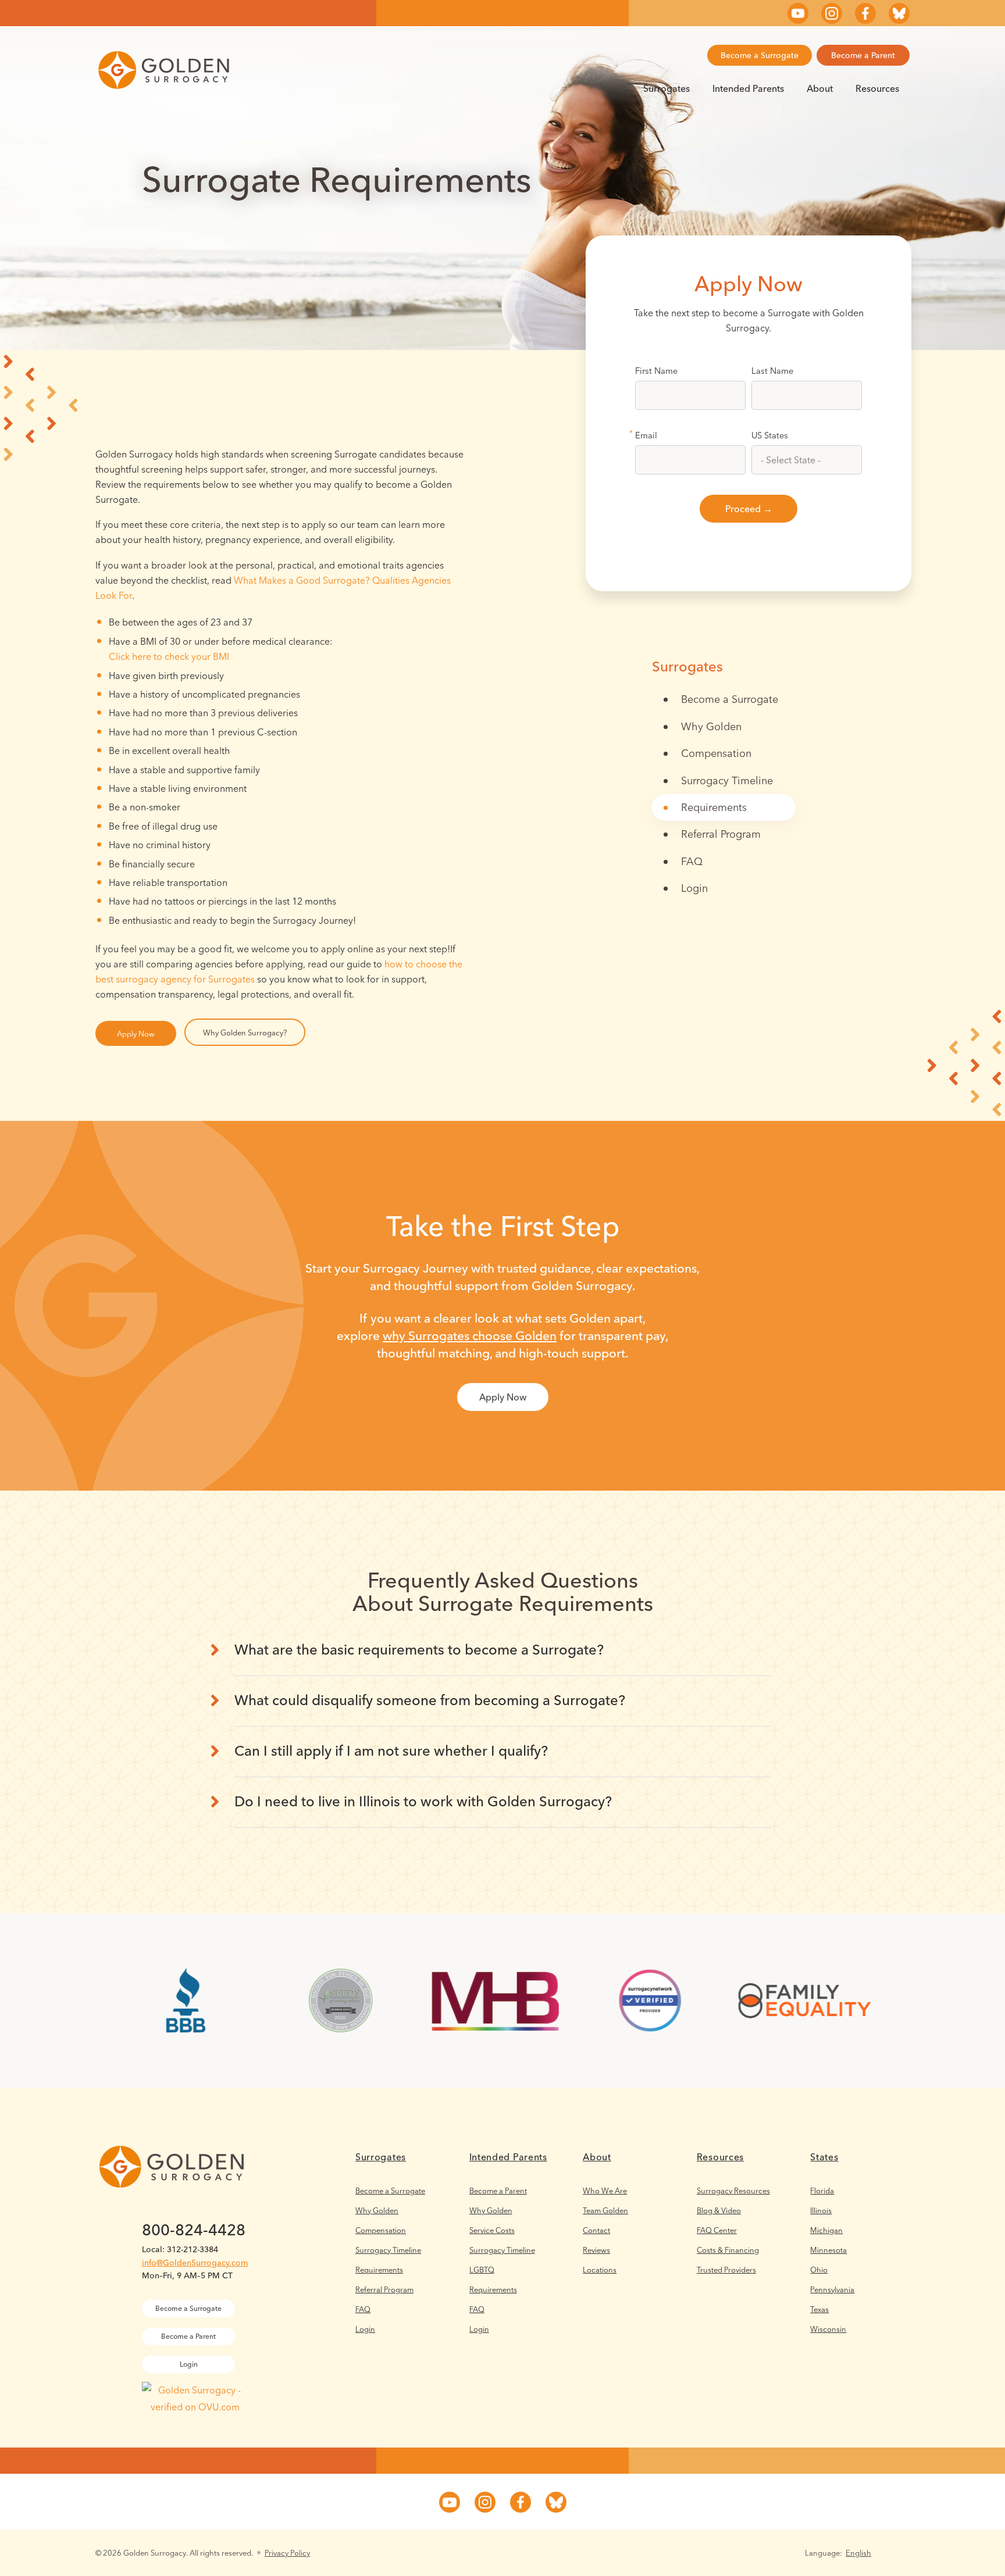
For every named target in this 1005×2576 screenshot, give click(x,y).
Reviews (596, 2250)
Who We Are (605, 2191)
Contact (596, 2230)
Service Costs (492, 2230)
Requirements (714, 807)
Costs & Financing (728, 2250)
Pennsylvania (832, 2289)
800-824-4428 (194, 2230)
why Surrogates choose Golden (470, 1335)
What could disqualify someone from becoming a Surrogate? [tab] (430, 1700)
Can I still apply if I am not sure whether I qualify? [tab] (391, 1751)
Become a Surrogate (760, 55)
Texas (819, 2309)
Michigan (826, 2230)
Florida (822, 2191)
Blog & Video (719, 2210)
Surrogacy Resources (733, 2191)
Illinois (821, 2210)
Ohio (819, 2270)
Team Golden (605, 2210)
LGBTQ (482, 2270)
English (858, 2553)
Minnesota (828, 2250)
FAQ (692, 861)
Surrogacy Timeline (727, 780)
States (824, 2157)
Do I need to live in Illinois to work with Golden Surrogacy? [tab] (423, 1801)
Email (646, 435)
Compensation (716, 753)
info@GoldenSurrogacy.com (195, 2263)
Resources (877, 88)
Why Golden (711, 726)
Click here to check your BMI (169, 656)
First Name (656, 371)
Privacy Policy (287, 2553)
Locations (600, 2270)
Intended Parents (748, 88)
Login (694, 888)
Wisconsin (828, 2329)
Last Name (772, 371)
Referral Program (721, 834)
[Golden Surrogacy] (164, 70)
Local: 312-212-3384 (180, 2249)
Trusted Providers (726, 2270)
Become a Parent (863, 55)
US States (770, 435)
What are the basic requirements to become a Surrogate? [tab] (419, 1650)
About (820, 88)
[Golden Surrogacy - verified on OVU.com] (195, 2407)
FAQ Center (717, 2230)
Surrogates (667, 88)
